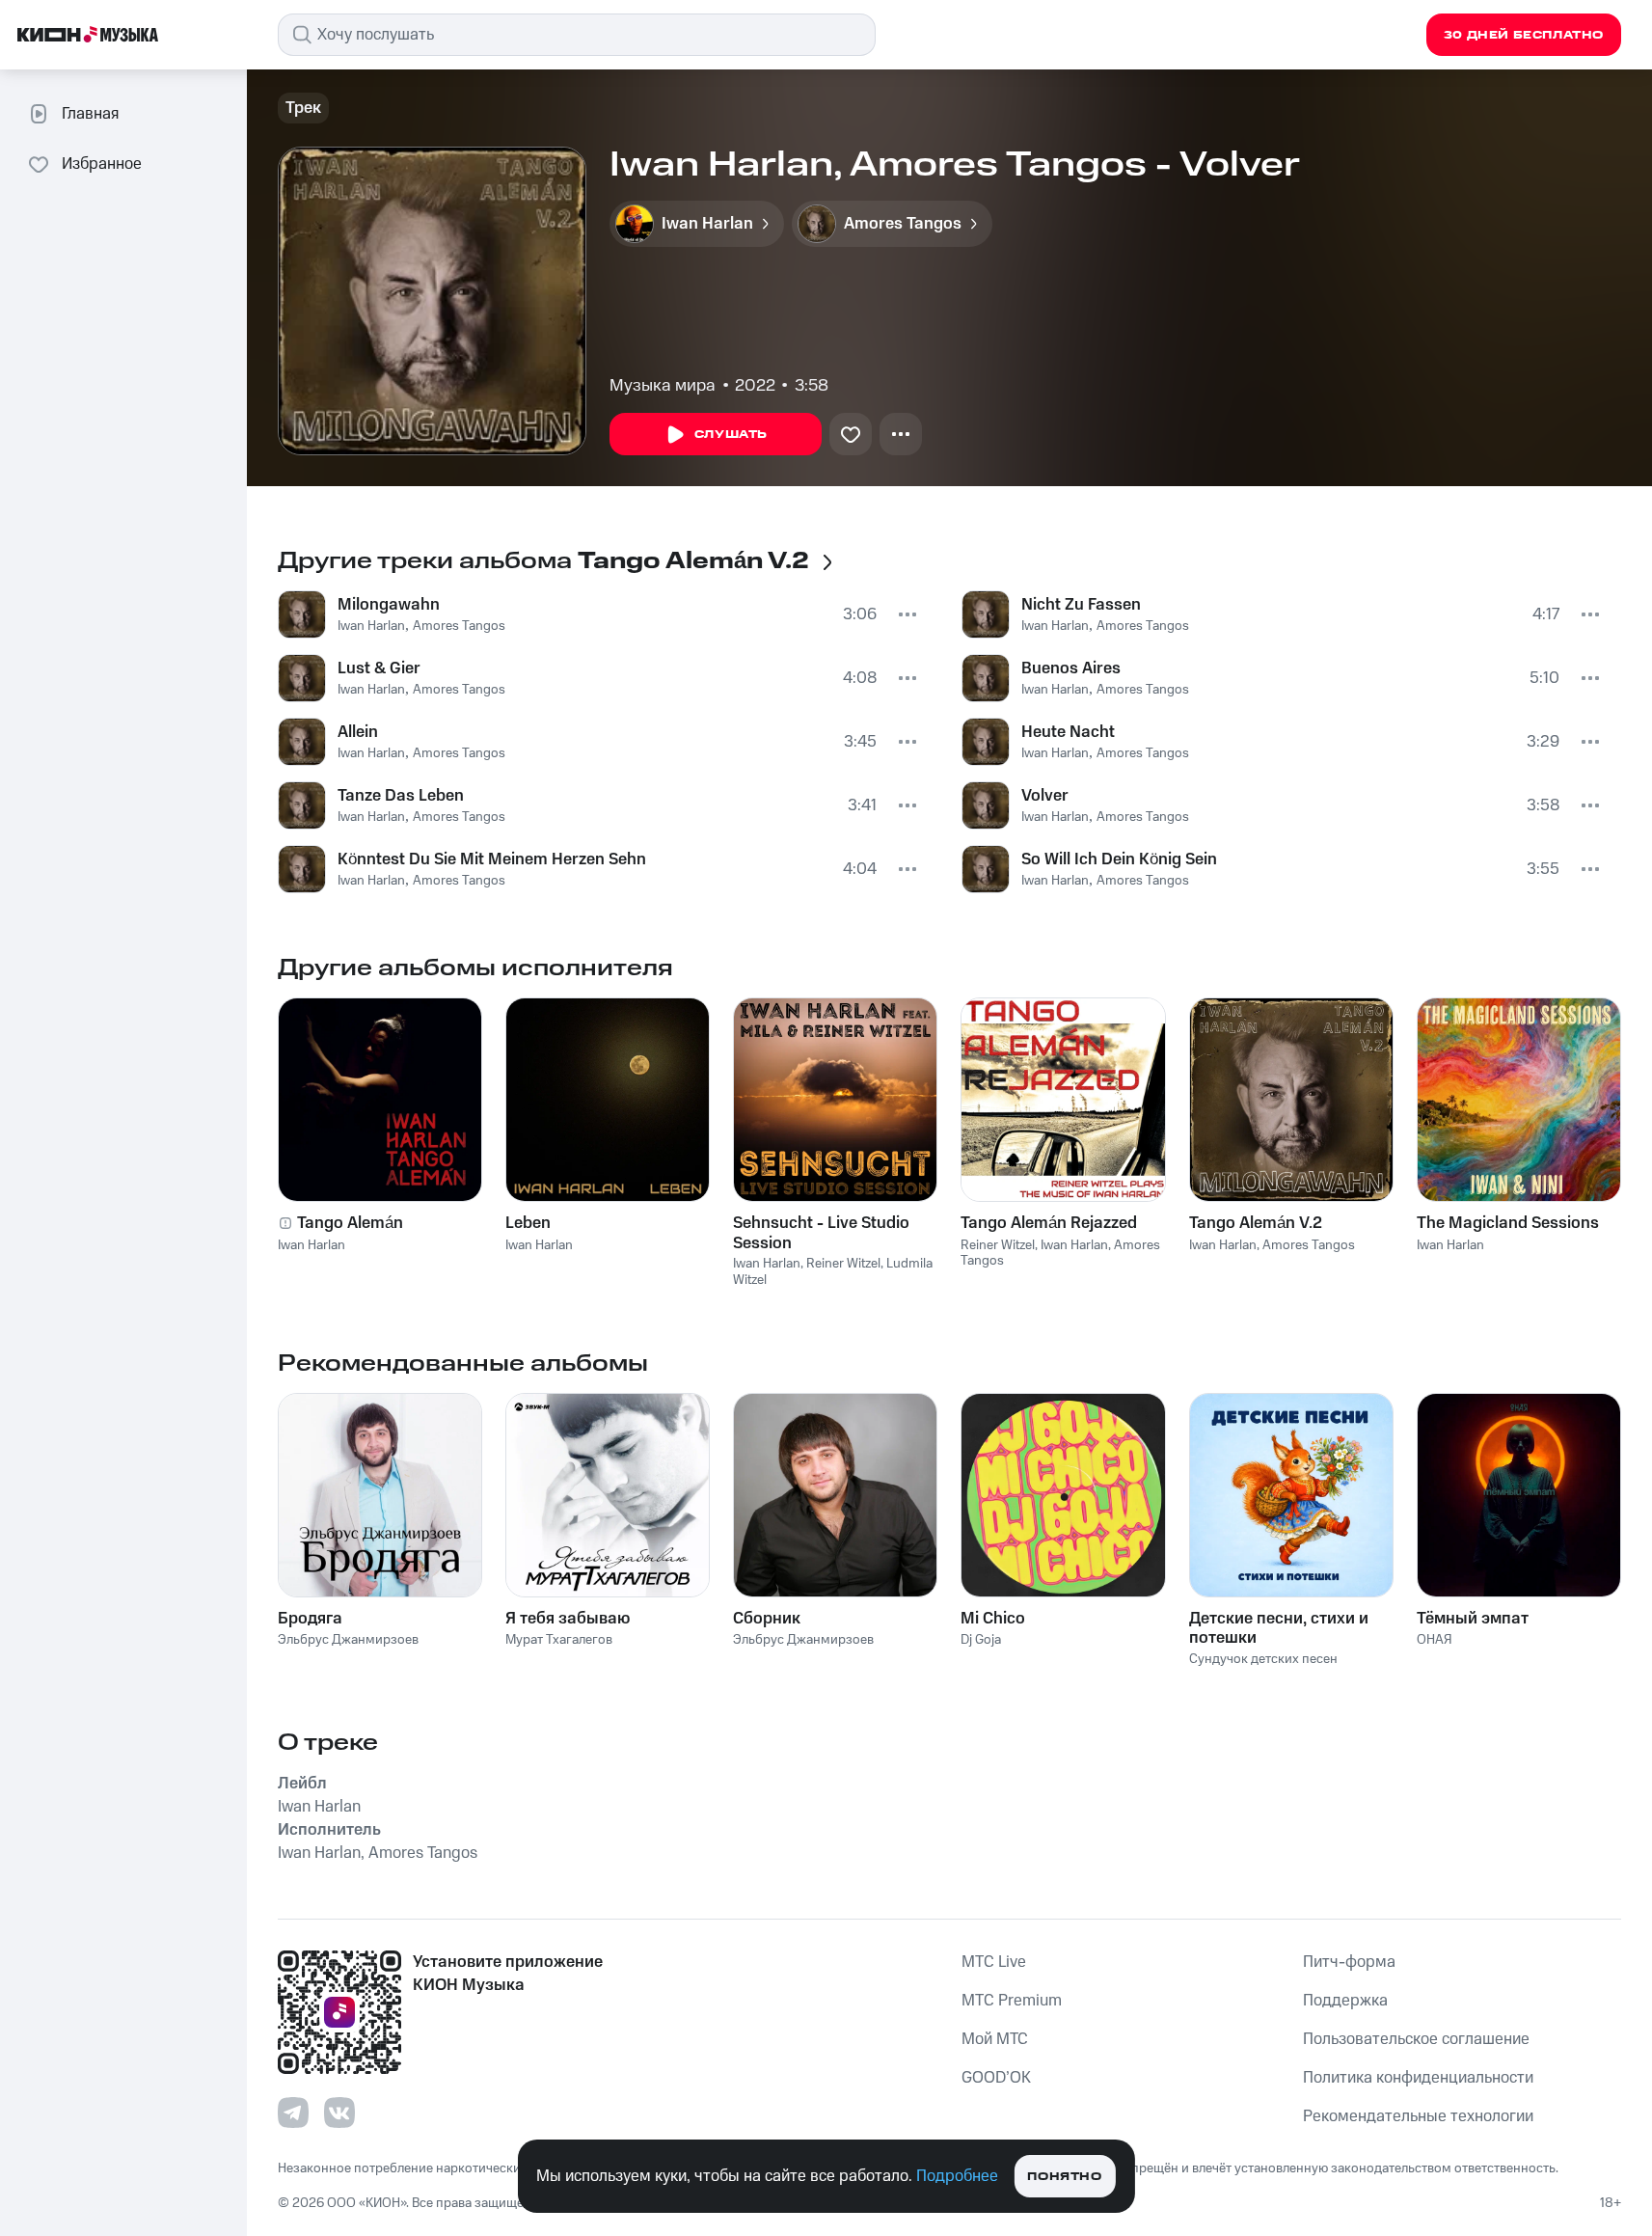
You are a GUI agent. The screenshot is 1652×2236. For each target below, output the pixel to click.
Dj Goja (981, 1640)
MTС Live (994, 1962)
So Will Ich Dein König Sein (1119, 859)
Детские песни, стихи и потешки (1279, 1628)
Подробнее (957, 2176)
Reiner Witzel (843, 1264)
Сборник (767, 1619)
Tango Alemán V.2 (1256, 1223)
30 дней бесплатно (1524, 35)
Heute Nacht (1068, 732)
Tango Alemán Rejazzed (1049, 1223)
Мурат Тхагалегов (559, 1640)
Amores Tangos (459, 626)
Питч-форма (1349, 1962)
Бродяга (310, 1619)
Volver (1045, 796)
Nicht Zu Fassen (1081, 605)
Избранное (102, 164)
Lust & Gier (379, 668)
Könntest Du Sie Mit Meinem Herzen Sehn (492, 859)
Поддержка (1345, 2001)
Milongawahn (389, 605)
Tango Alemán (350, 1223)
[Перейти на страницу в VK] (339, 2113)
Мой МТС (995, 2039)
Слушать (731, 435)
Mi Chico (993, 1619)
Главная (90, 114)
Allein (358, 732)
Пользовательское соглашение (1416, 2039)
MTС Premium (1012, 2001)
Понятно (1064, 2177)
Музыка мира (663, 386)
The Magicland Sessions (1508, 1223)
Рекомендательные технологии (1418, 2116)
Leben (528, 1223)
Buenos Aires (1071, 668)
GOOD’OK (996, 2078)
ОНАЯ (1435, 1640)
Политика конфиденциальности (1418, 2078)
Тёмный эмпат (1473, 1619)
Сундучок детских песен (1263, 1659)
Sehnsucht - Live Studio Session (821, 1233)
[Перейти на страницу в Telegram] (293, 2113)
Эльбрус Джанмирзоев (348, 1640)
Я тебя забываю (568, 1619)
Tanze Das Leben (401, 796)
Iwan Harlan (371, 626)
